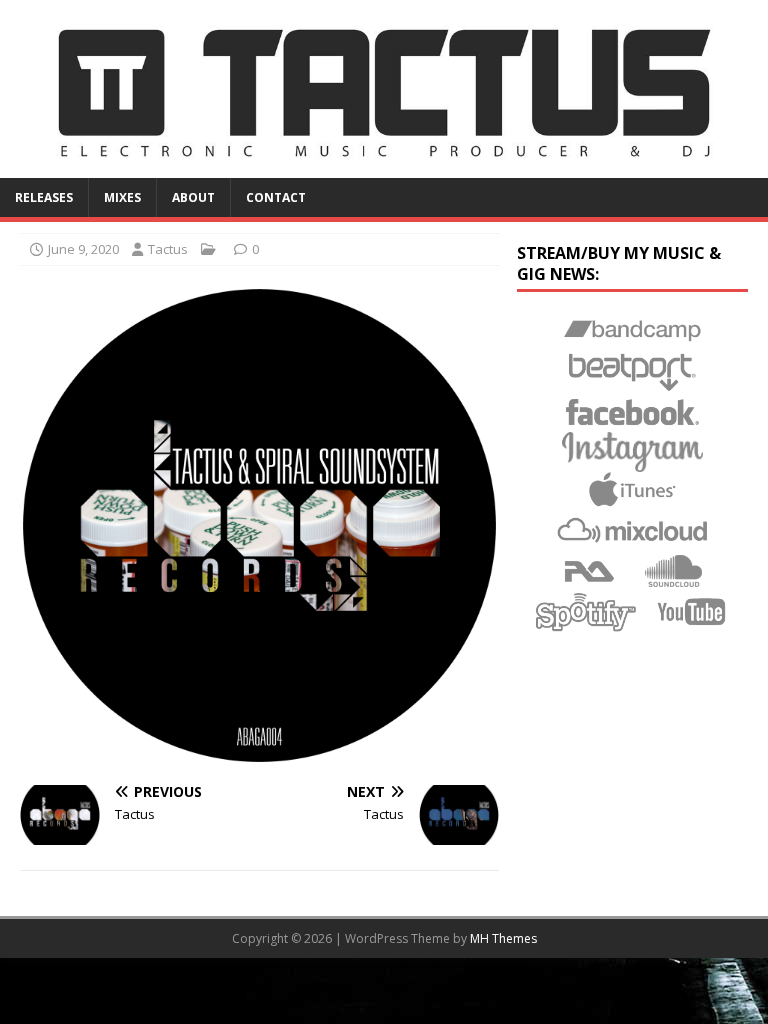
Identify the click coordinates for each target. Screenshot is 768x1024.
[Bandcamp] (632, 332)
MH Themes (503, 938)
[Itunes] (632, 492)
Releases (44, 197)
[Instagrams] (632, 452)
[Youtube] (692, 612)
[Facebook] (632, 412)
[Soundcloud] (673, 572)
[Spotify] (585, 612)
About (193, 197)
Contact (276, 197)
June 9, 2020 (83, 249)
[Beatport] (632, 372)
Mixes (122, 197)
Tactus (168, 249)
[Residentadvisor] (590, 572)
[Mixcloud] (632, 532)
